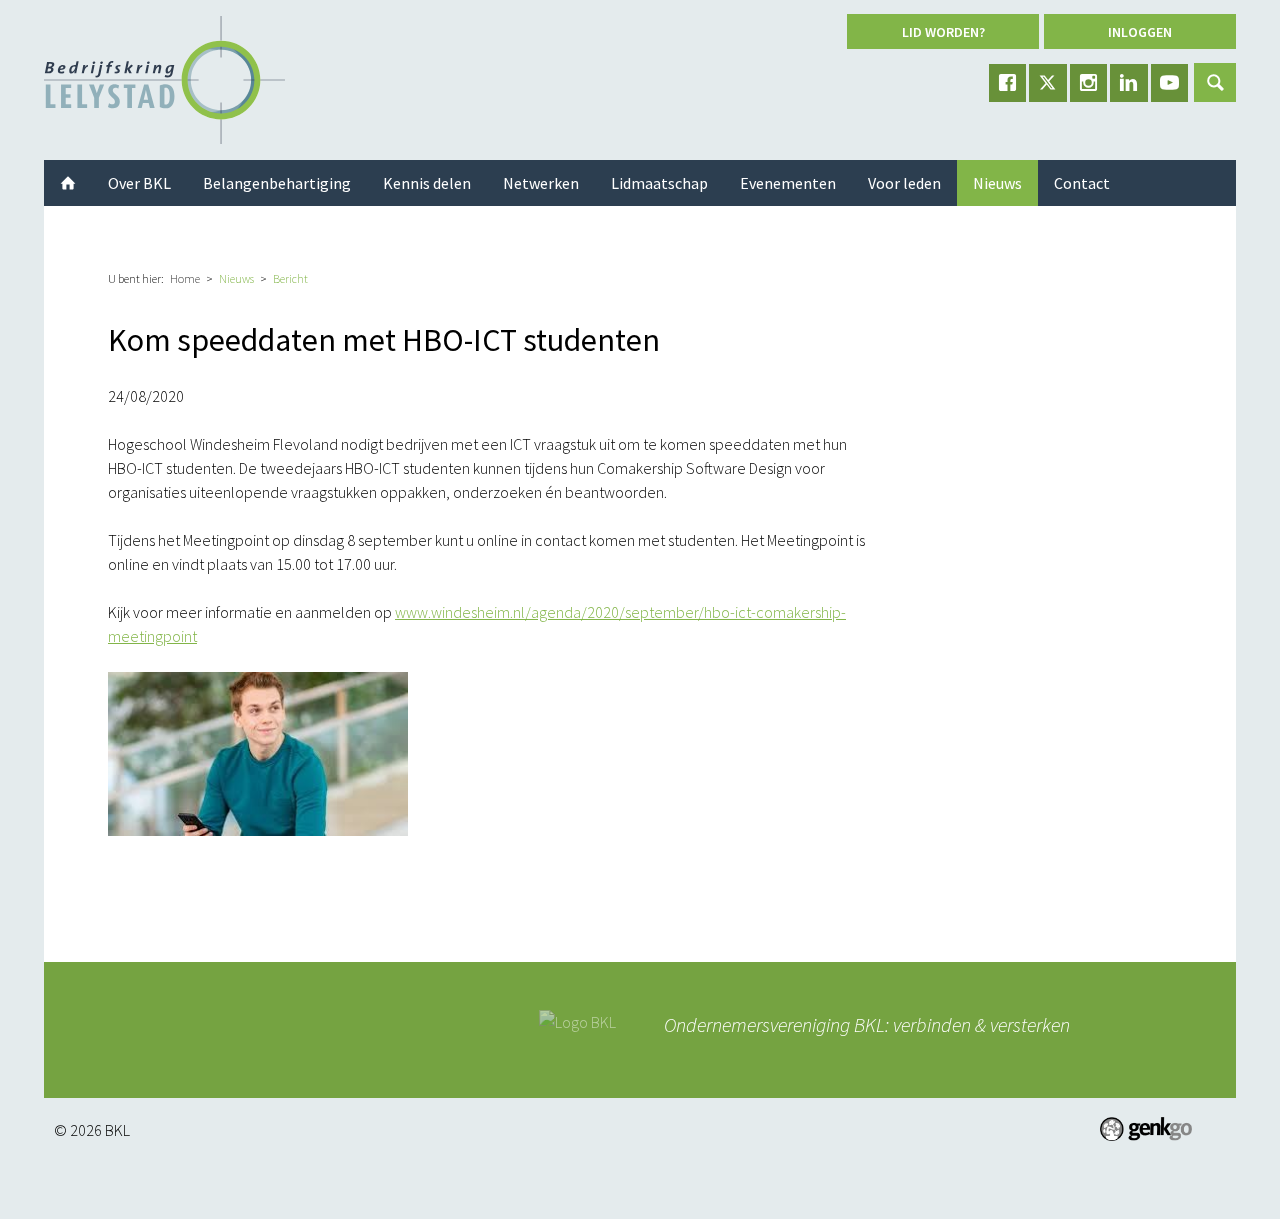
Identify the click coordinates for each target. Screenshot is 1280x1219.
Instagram (1089, 83)
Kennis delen (427, 183)
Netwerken (541, 183)
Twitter (1048, 83)
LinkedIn (1129, 83)
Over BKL (139, 183)
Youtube (1170, 83)
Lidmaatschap (659, 183)
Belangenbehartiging (277, 183)
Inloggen (1140, 32)
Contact (1082, 183)
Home (185, 278)
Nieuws (236, 278)
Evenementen (788, 183)
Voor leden (904, 183)
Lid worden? (943, 32)
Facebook (1008, 83)
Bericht (290, 278)
